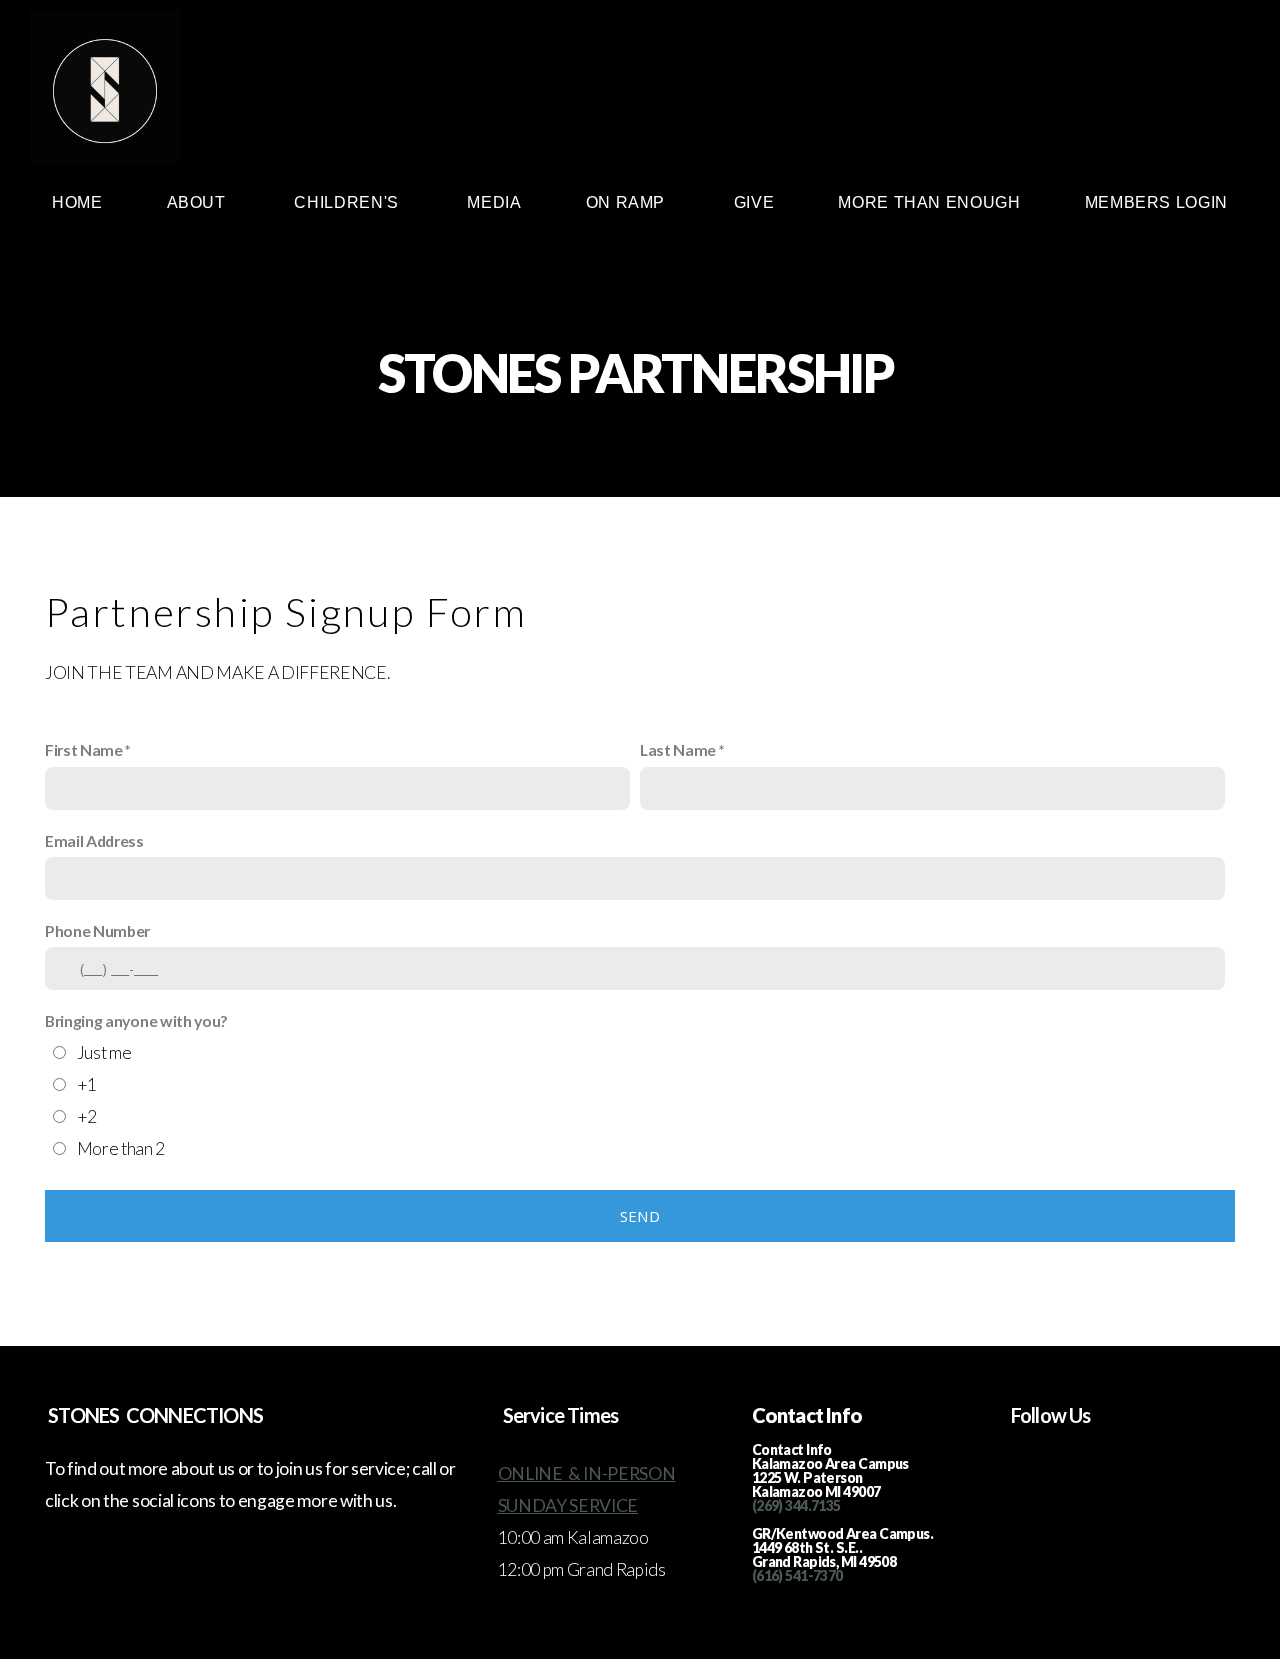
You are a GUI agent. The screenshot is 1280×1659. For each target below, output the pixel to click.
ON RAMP (628, 202)
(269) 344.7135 (796, 1505)
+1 (87, 1084)
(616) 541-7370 (797, 1575)
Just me (104, 1052)
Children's (348, 202)
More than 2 (121, 1148)
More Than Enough (929, 202)
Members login (1156, 202)
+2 (87, 1116)
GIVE (754, 202)
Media (494, 202)
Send (640, 1216)
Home (77, 202)
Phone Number (97, 930)
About (199, 202)
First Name (84, 749)
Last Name (678, 749)
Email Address (94, 840)
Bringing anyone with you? (136, 1020)
